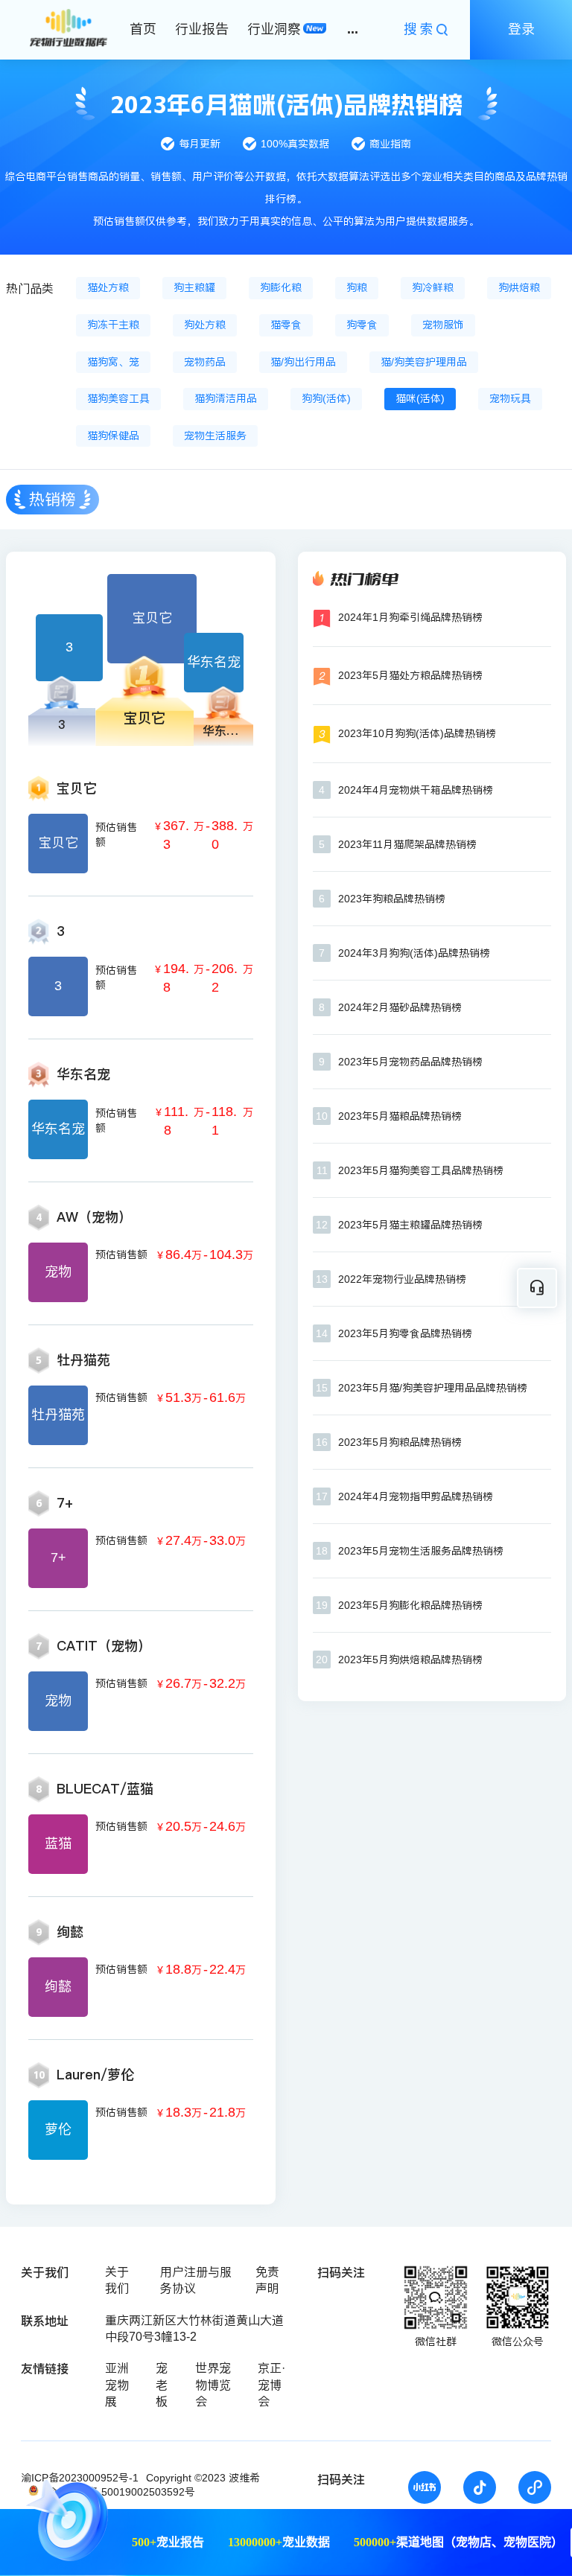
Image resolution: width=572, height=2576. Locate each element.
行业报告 (202, 29)
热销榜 (53, 499)
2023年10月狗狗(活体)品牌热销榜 (417, 733)
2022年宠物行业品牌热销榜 (402, 1279)
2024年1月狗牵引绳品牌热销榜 (410, 617)
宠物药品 (205, 362)
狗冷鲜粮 (433, 287)
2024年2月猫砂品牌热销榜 (400, 1007)
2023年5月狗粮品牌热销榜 (400, 1442)
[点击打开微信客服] (537, 1288)
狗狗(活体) (326, 398)
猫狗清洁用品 (226, 398)
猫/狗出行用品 (303, 362)
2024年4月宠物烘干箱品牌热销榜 (416, 790)
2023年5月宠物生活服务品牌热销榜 (421, 1551)
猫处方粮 (108, 287)
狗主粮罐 (194, 287)
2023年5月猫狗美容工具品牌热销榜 (421, 1170)
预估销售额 (116, 835)
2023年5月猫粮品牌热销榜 (400, 1116)
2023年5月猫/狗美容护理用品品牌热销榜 (433, 1388)
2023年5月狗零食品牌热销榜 (405, 1333)
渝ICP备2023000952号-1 (80, 2478)
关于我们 (117, 2280)
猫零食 (286, 325)
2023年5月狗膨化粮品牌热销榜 (410, 1605)
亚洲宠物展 (117, 2385)
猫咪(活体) (420, 398)
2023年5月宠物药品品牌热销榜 (410, 1062)
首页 (143, 29)
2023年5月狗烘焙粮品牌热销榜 (410, 1660)
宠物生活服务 (215, 436)
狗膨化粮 (281, 287)
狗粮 (357, 287)
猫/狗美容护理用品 (424, 362)
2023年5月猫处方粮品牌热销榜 (410, 675)
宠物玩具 (510, 398)
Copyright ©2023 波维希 (203, 2478)
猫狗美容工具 (118, 398)
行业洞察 (274, 29)
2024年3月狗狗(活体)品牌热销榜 (414, 953)
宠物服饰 (443, 325)
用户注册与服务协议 (196, 2280)
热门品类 (30, 288)
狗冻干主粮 (113, 325)
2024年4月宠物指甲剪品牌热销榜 (416, 1496)
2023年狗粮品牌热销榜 (392, 899)
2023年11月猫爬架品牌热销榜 (407, 844)
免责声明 (267, 2280)
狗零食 (362, 325)
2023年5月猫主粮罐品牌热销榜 (410, 1225)
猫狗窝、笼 (113, 362)
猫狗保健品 (113, 436)
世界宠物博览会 (213, 2385)
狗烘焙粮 (519, 287)
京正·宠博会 (271, 2385)
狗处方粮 (205, 325)
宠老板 (162, 2385)
